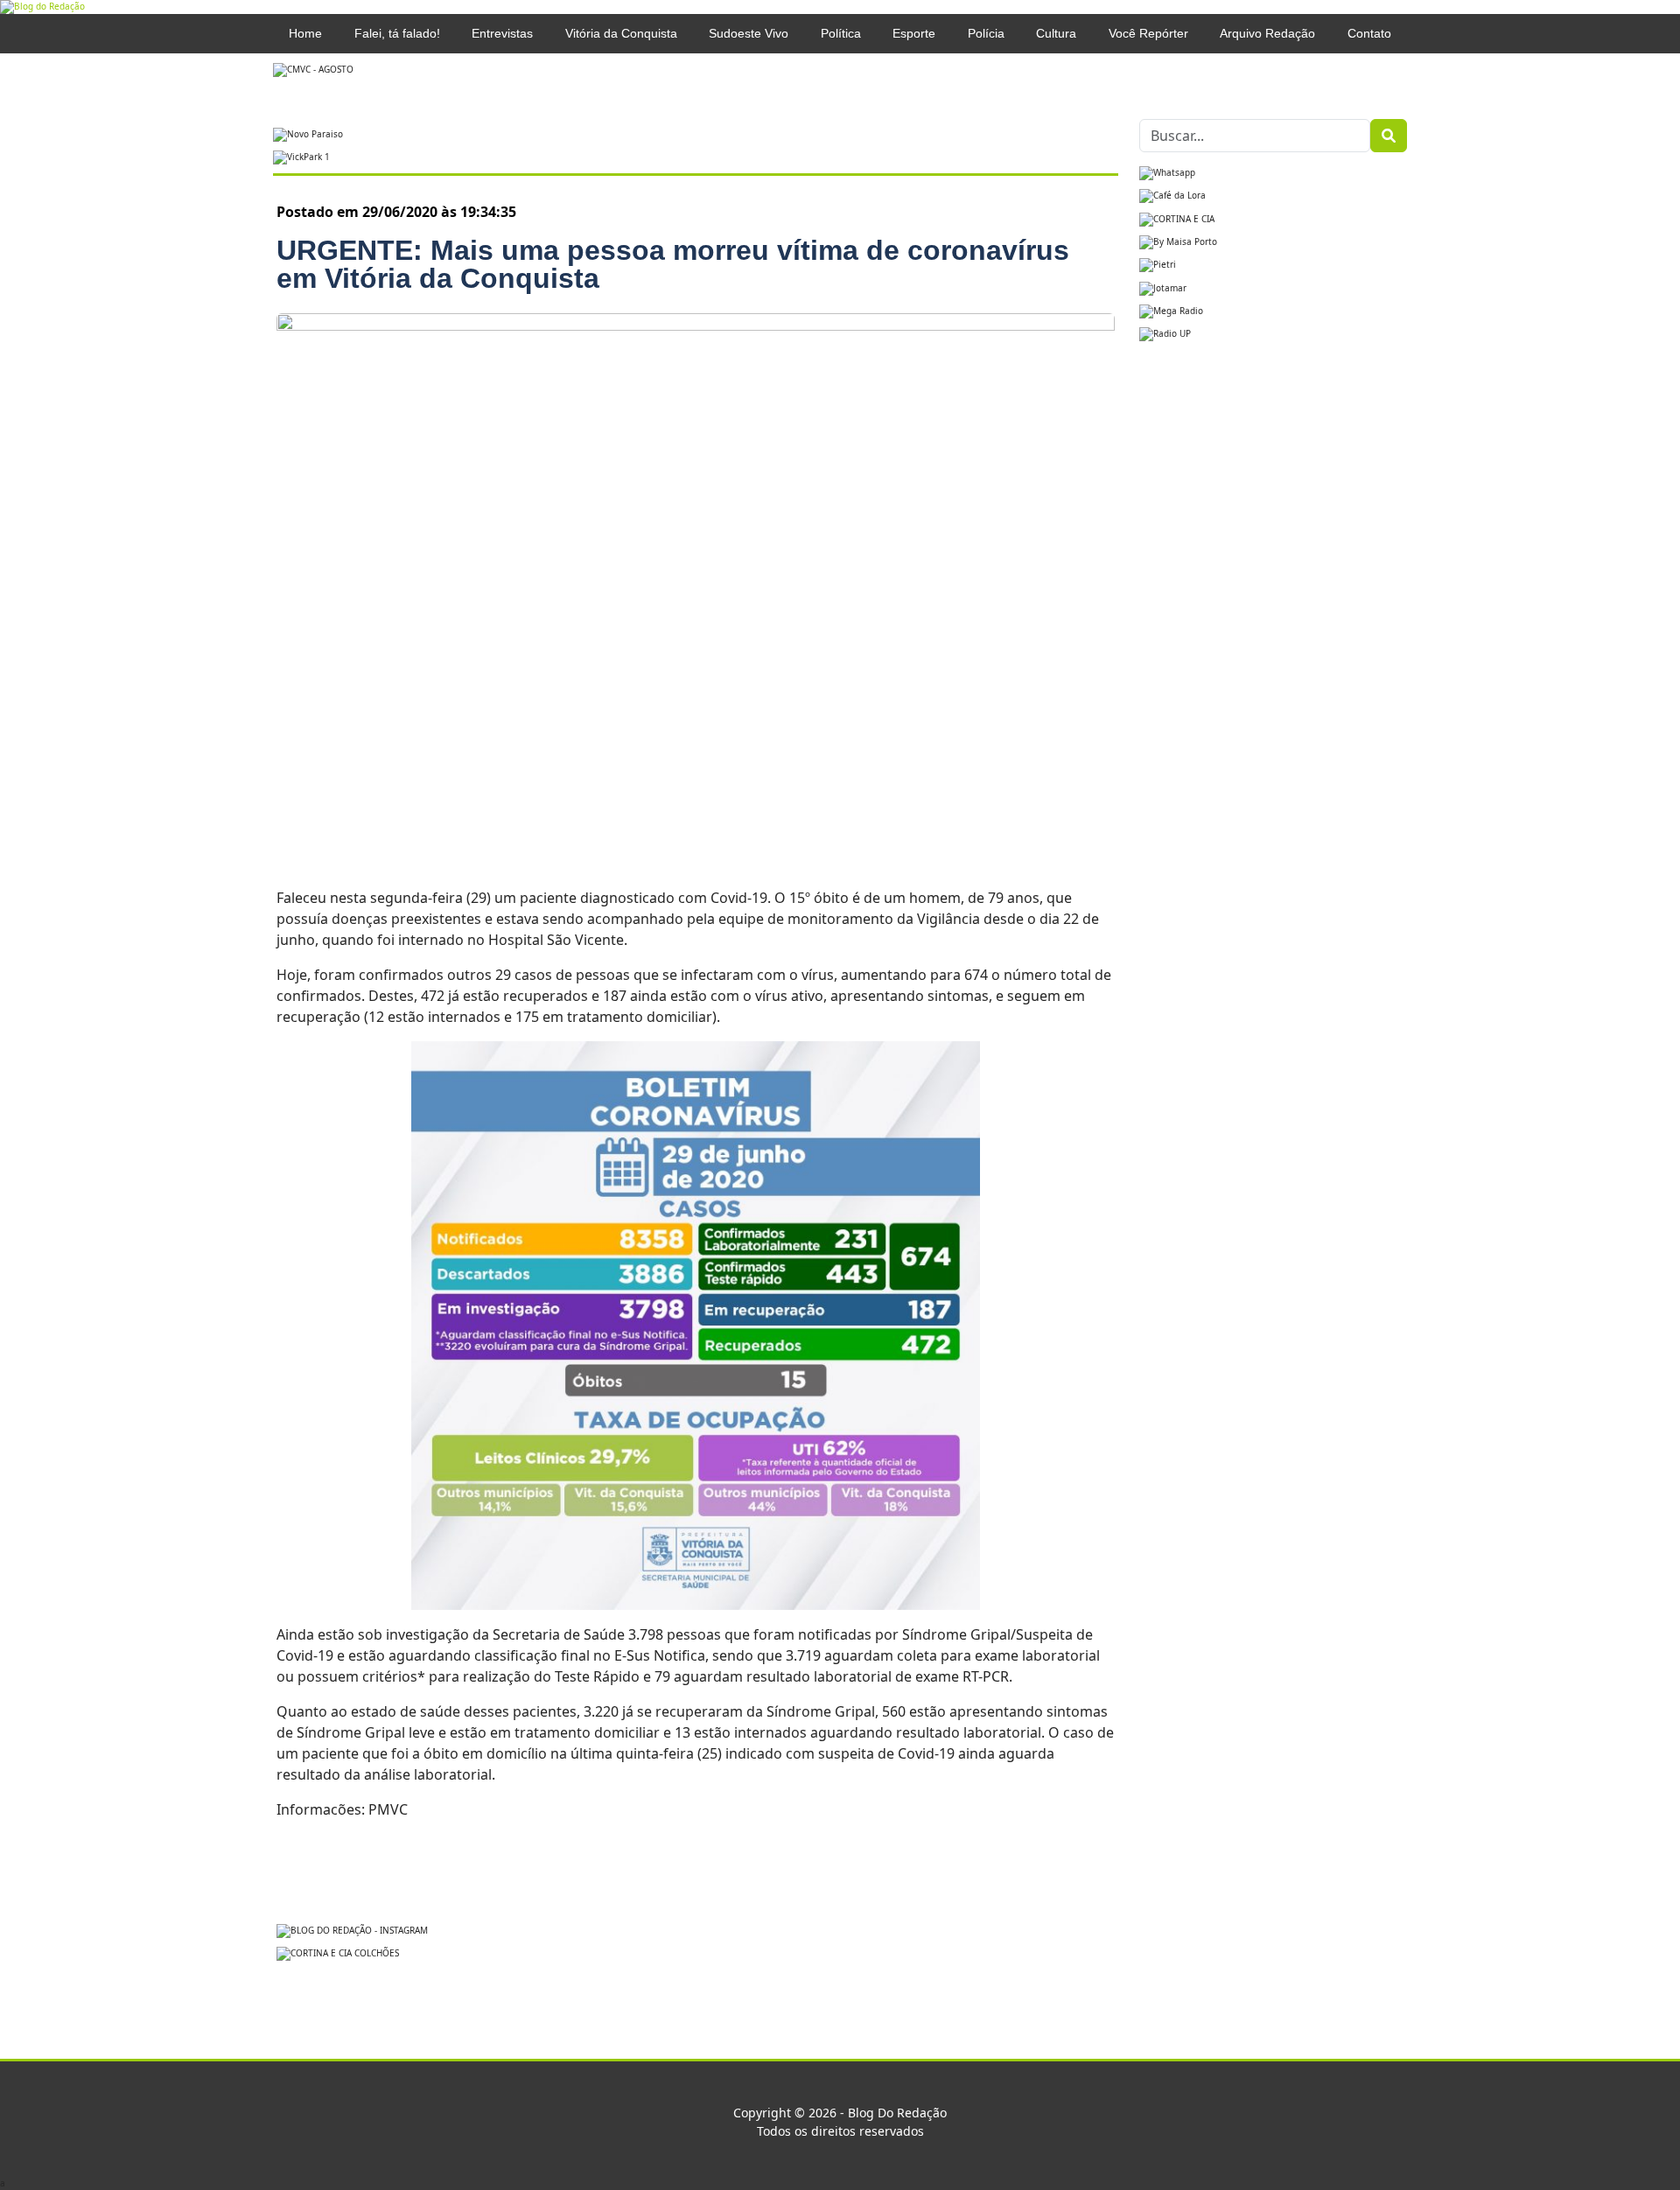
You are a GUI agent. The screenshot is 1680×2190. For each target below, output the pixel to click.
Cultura (1056, 33)
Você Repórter (1148, 33)
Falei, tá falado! (397, 33)
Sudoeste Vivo (749, 33)
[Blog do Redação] (42, 6)
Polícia (986, 33)
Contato (1369, 33)
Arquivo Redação (1267, 33)
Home (305, 33)
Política (841, 33)
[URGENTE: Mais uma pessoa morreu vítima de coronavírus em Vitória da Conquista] (696, 589)
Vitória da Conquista (621, 33)
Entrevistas (502, 33)
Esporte (914, 33)
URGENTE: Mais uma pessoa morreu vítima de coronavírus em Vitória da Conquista (673, 264)
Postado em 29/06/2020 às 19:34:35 (396, 212)
